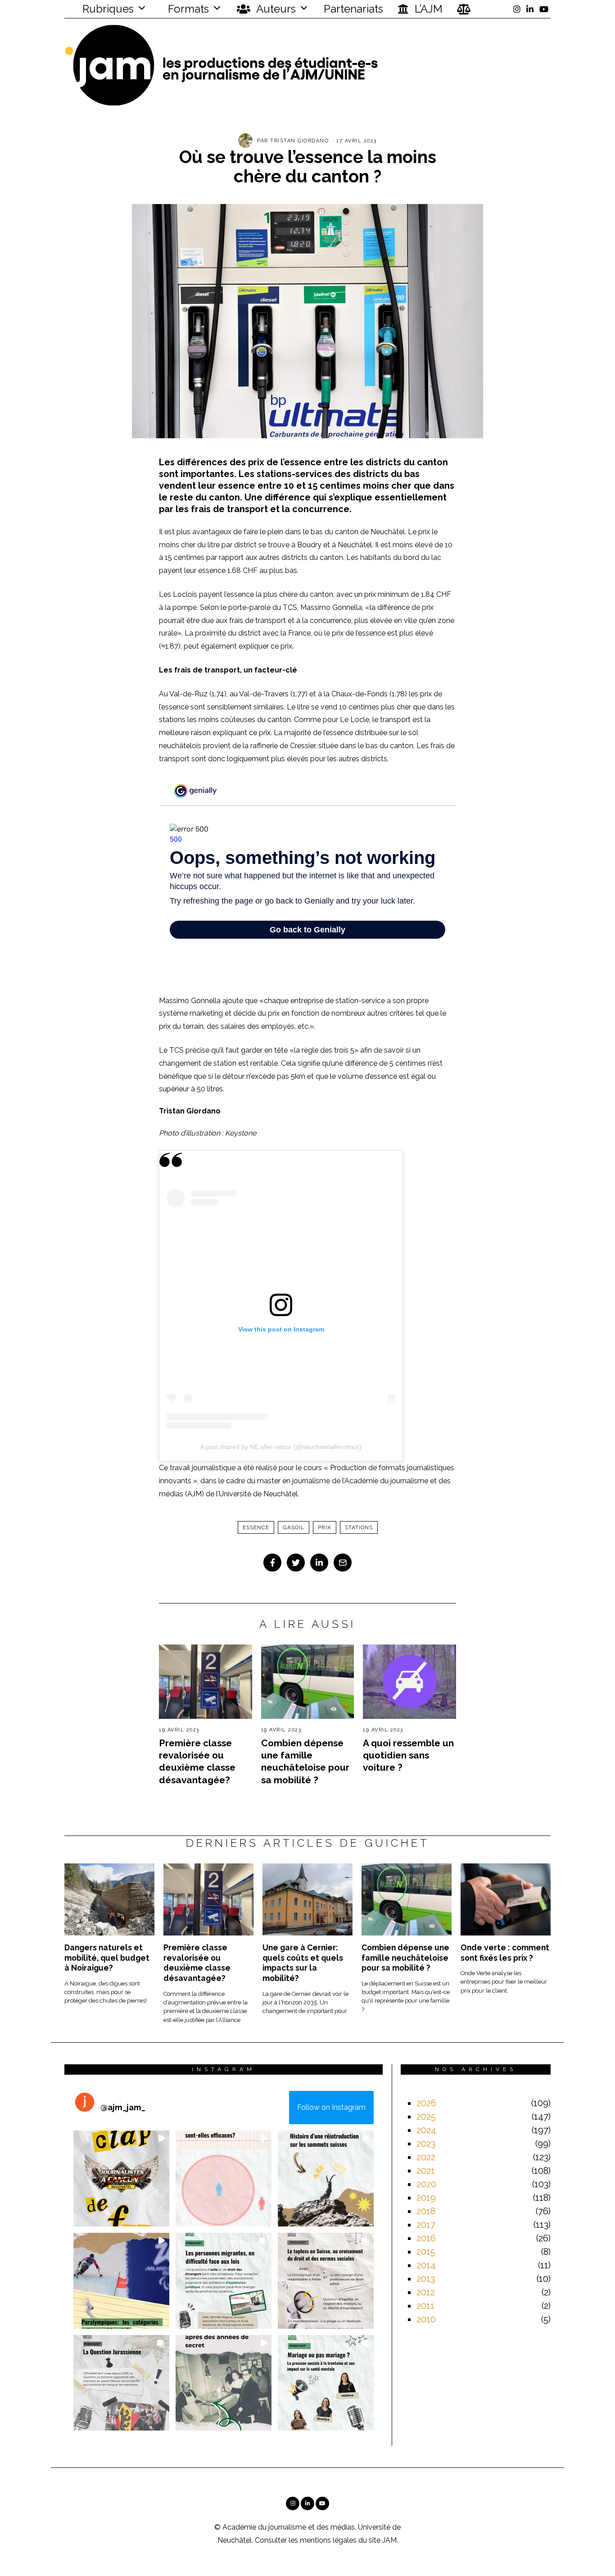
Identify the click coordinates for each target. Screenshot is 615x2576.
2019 (426, 2198)
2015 (426, 2252)
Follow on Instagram (331, 2107)
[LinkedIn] (530, 9)
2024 (426, 2130)
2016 (426, 2238)
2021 (426, 2171)
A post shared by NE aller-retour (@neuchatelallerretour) (281, 1447)
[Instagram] (517, 9)
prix (325, 1527)
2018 (426, 2211)
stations (359, 1527)
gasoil (294, 1527)
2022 (426, 2157)
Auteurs (275, 9)
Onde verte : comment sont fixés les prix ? (505, 1953)
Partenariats (353, 9)
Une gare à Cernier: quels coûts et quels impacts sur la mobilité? (303, 1963)
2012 (426, 2292)
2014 (426, 2265)
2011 (425, 2306)
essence (256, 1527)
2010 (426, 2319)
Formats (187, 9)
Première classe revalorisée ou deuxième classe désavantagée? (197, 1963)
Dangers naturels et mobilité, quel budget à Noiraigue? (107, 1958)
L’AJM (427, 9)
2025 (426, 2117)
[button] (121, 2178)
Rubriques (107, 9)
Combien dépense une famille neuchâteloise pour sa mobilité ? (405, 1958)
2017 (426, 2225)
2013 (426, 2279)
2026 (426, 2103)
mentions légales (328, 2540)
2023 (426, 2144)
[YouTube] (544, 9)
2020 (426, 2184)
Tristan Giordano (299, 141)
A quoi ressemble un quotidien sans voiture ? (408, 1755)
